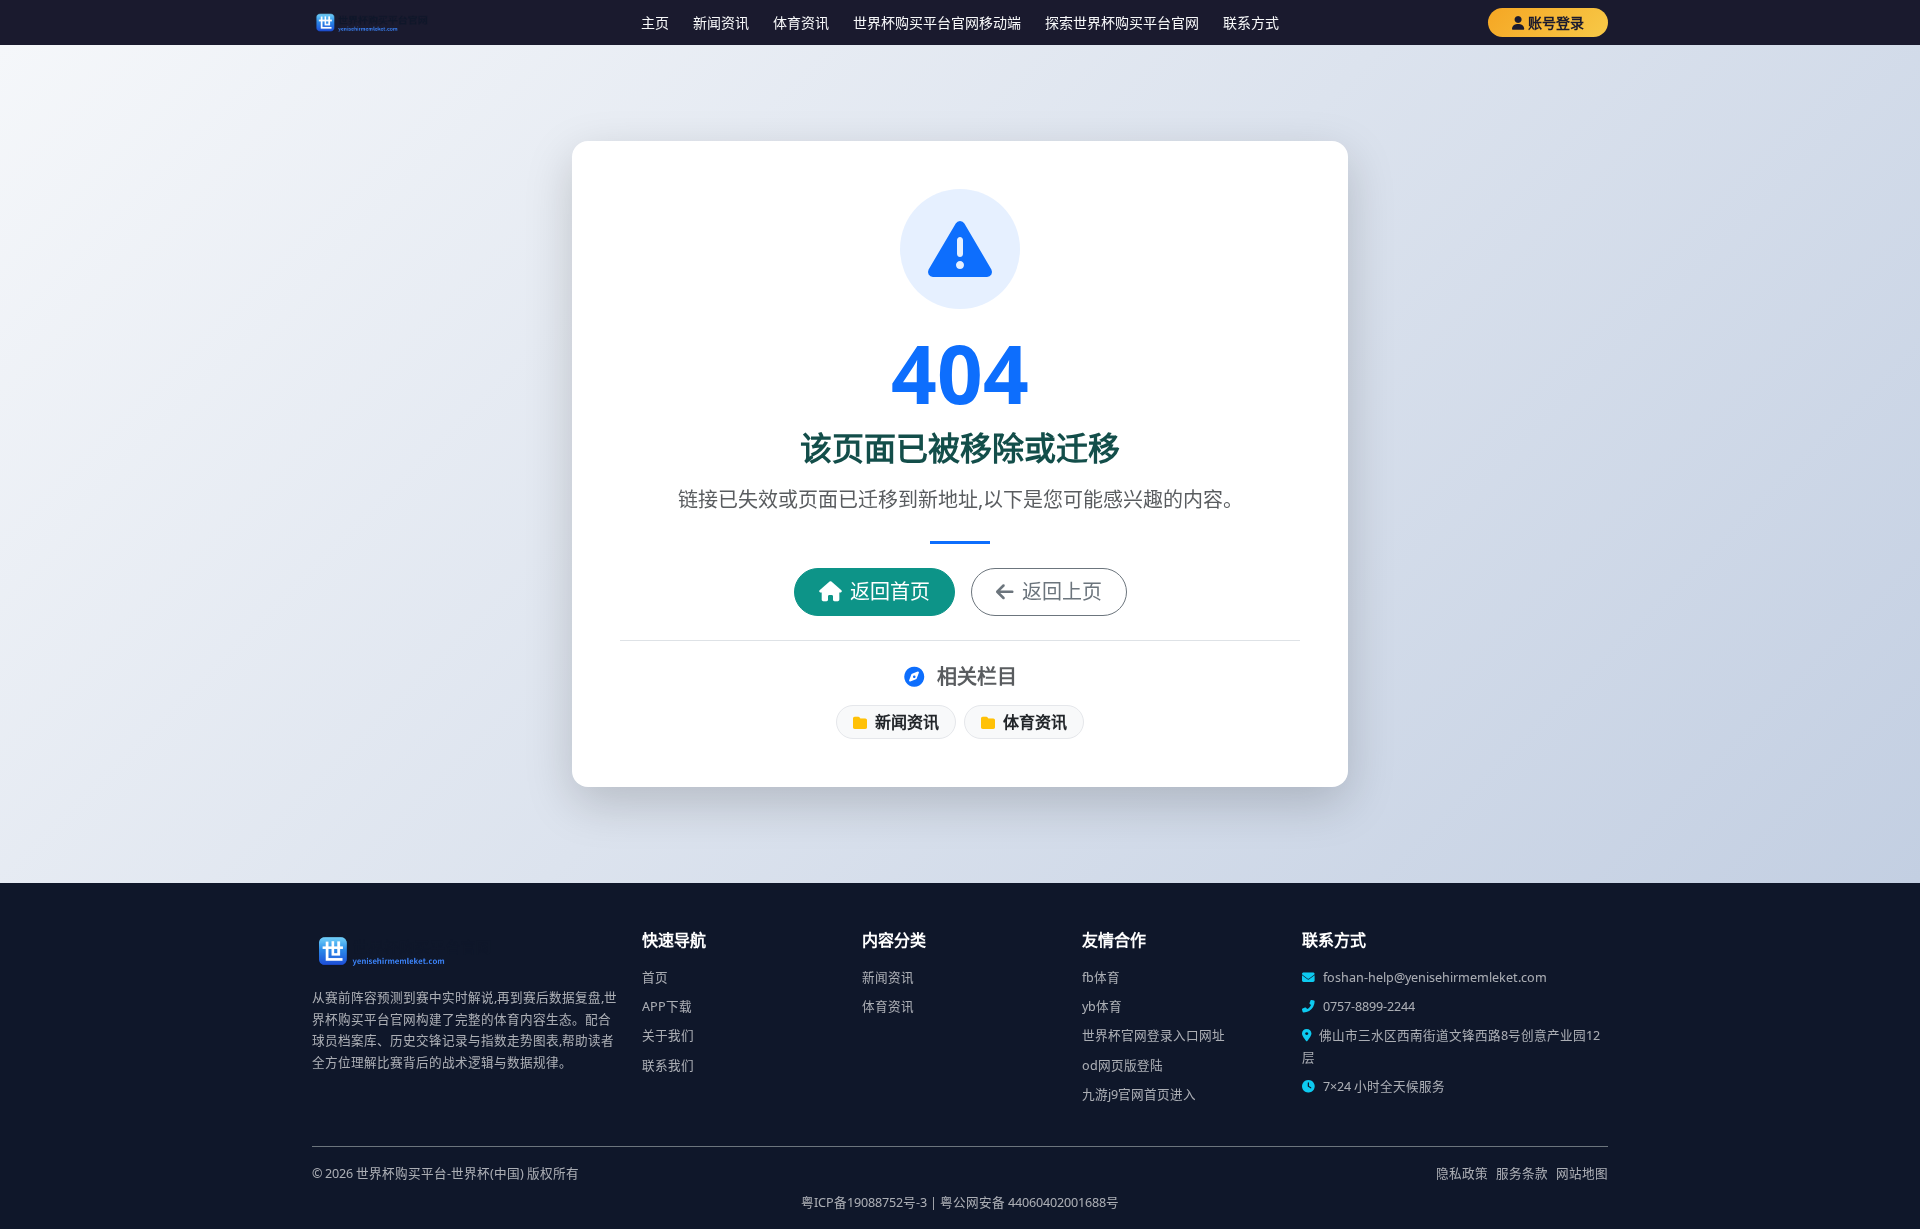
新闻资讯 (721, 22)
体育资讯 (801, 22)
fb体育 (1101, 977)
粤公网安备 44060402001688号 (1029, 1202)
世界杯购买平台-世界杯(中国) (440, 1173)
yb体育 (1102, 1006)
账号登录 (1556, 22)
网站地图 (1582, 1173)
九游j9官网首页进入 (1139, 1094)
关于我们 (668, 1035)
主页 (655, 22)
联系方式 (1251, 22)
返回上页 (1062, 591)
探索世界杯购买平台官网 (1122, 22)
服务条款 (1522, 1173)
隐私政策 (1462, 1173)
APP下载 (667, 1006)
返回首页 (890, 591)
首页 (655, 977)
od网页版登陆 (1122, 1065)
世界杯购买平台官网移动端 (937, 22)
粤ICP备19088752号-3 (864, 1202)
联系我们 (668, 1065)
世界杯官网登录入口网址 (1153, 1035)
